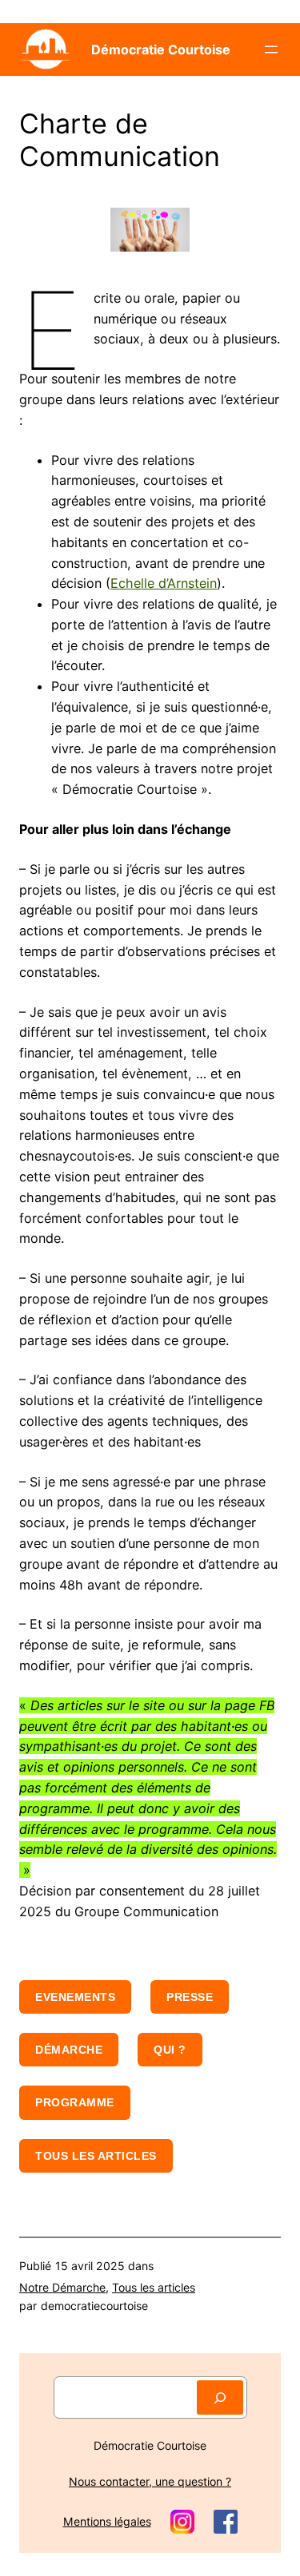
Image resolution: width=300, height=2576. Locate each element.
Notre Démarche (62, 2287)
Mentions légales (107, 2521)
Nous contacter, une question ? (150, 2481)
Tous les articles (96, 2156)
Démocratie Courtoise (161, 50)
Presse (190, 1997)
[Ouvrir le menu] (271, 50)
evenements (75, 1997)
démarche (69, 2050)
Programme (75, 2102)
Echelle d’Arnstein (164, 583)
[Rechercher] (220, 2397)
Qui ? (170, 2050)
